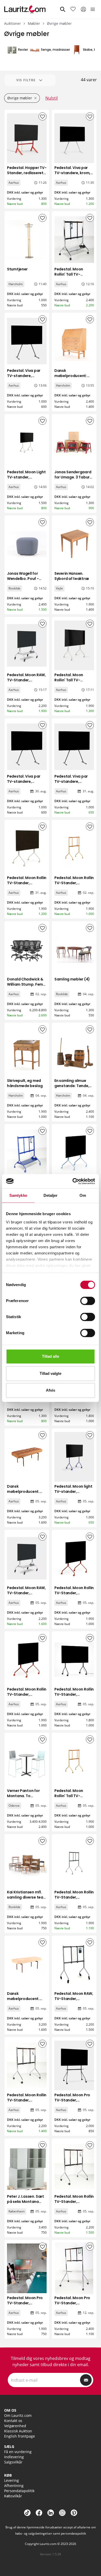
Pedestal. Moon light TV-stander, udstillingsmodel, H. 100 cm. (73, 1494)
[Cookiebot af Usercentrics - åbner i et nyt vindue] (73, 1181)
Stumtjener (17, 269)
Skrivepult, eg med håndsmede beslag (25, 1083)
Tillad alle (51, 1356)
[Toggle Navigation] (93, 9)
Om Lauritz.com (18, 2415)
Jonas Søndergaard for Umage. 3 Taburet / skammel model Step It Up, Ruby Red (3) (74, 482)
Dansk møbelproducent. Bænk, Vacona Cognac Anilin (23, 1494)
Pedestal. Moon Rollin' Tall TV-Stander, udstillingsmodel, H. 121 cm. (72, 279)
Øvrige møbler (59, 23)
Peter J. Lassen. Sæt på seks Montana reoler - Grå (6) (25, 2202)
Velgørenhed (15, 2426)
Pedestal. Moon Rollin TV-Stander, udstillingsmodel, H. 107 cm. (74, 1697)
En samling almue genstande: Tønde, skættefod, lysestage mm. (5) (72, 1088)
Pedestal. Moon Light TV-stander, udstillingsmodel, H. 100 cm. (26, 480)
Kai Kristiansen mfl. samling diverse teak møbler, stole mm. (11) (27, 1897)
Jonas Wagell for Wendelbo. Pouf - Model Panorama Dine (23, 581)
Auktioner (13, 23)
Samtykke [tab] (18, 1195)
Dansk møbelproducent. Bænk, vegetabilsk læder (24, 2001)
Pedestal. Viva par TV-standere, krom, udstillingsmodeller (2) (72, 175)
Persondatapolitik (19, 2491)
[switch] (88, 1301)
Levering (12, 2480)
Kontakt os (13, 2421)
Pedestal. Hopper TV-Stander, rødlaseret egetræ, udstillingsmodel (27, 175)
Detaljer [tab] (51, 1195)
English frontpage (20, 2436)
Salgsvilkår (13, 2462)
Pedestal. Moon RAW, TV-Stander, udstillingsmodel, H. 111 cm (26, 683)
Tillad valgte (51, 1373)
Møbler (34, 23)
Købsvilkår (13, 2496)
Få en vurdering (18, 2452)
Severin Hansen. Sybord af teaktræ (72, 576)
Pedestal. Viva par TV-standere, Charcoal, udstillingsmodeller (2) (25, 381)
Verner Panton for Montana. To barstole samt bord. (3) (26, 1798)
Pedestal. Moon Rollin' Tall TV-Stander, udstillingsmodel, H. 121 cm (72, 1801)
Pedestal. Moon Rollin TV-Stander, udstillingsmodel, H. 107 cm (27, 885)
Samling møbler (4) (72, 979)
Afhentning (14, 2486)
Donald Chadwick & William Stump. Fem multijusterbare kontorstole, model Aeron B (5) (25, 990)
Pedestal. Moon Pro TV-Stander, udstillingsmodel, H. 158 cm (72, 2103)
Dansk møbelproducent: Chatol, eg (71, 376)
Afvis (51, 1390)
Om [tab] (83, 1195)
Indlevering (14, 2457)
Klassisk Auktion (18, 2431)
